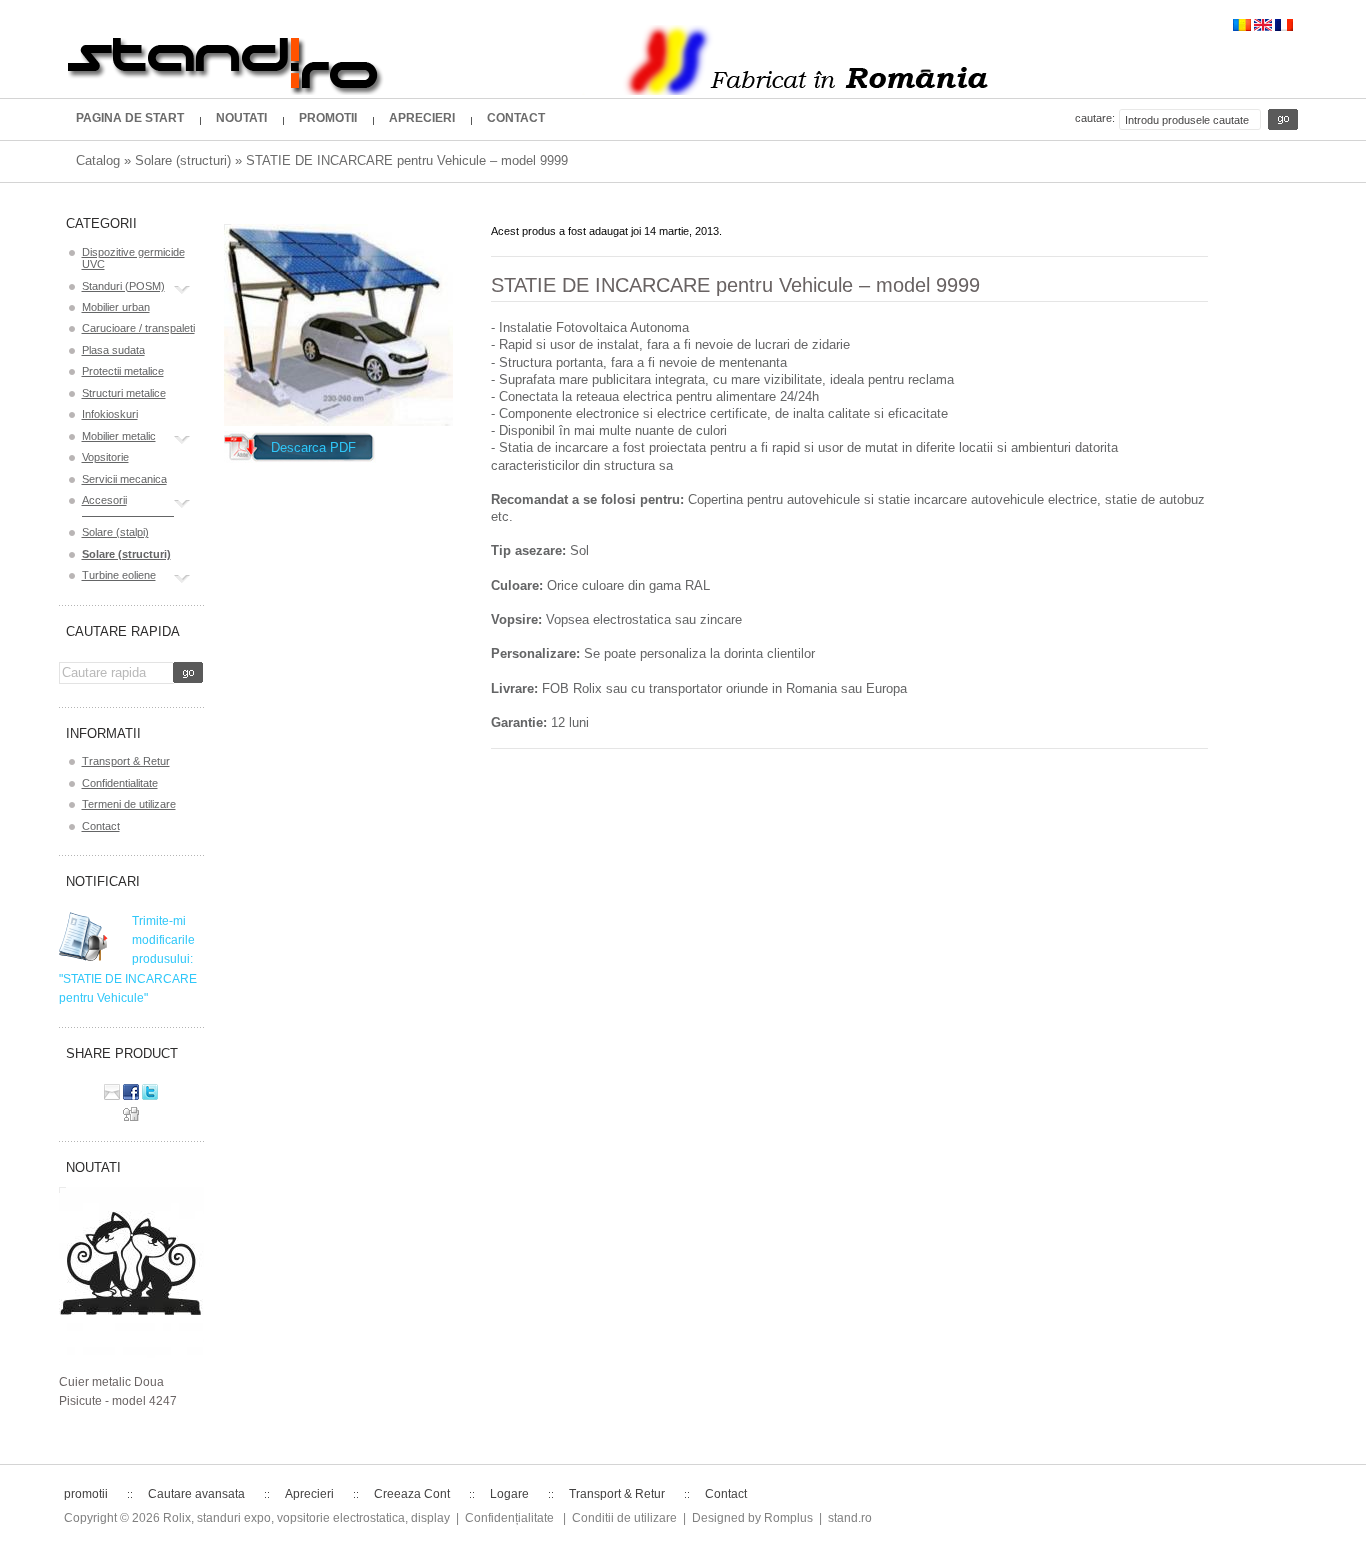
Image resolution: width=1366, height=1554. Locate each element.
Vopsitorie (105, 457)
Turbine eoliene (119, 575)
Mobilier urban (116, 307)
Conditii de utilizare (624, 1518)
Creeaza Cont (412, 1494)
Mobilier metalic (119, 436)
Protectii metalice (123, 371)
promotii (86, 1494)
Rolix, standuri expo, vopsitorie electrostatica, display (306, 1518)
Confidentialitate (120, 783)
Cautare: (1095, 118)
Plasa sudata (113, 350)
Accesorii (104, 500)
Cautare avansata (196, 1494)
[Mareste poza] (338, 325)
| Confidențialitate (505, 1518)
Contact (101, 826)
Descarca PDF (313, 447)
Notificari (103, 881)
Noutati (93, 1167)
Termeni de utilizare (129, 804)
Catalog (98, 160)
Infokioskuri (110, 414)
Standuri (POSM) (123, 286)
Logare (509, 1494)
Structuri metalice (124, 393)
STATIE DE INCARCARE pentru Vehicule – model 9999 (407, 160)
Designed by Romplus (752, 1518)
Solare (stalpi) (115, 532)
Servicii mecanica (124, 479)
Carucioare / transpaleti (138, 328)
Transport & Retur (126, 761)
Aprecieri (309, 1494)
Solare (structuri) (183, 160)
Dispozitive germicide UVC (133, 258)
